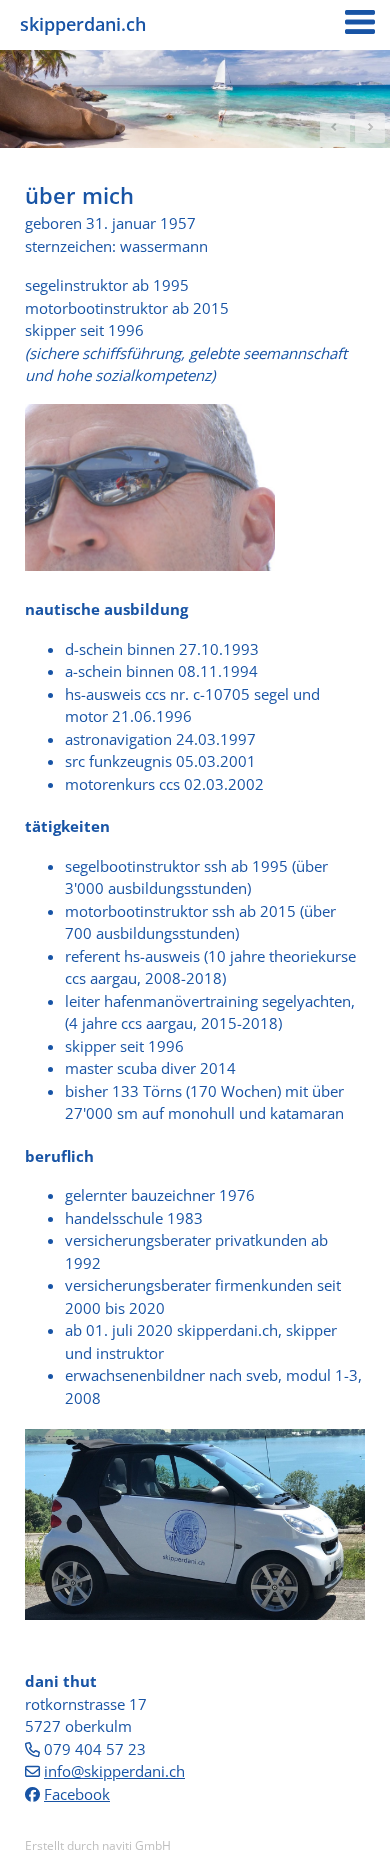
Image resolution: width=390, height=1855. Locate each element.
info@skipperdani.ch (114, 1771)
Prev (335, 128)
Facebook (77, 1794)
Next (370, 128)
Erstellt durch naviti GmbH (98, 1845)
